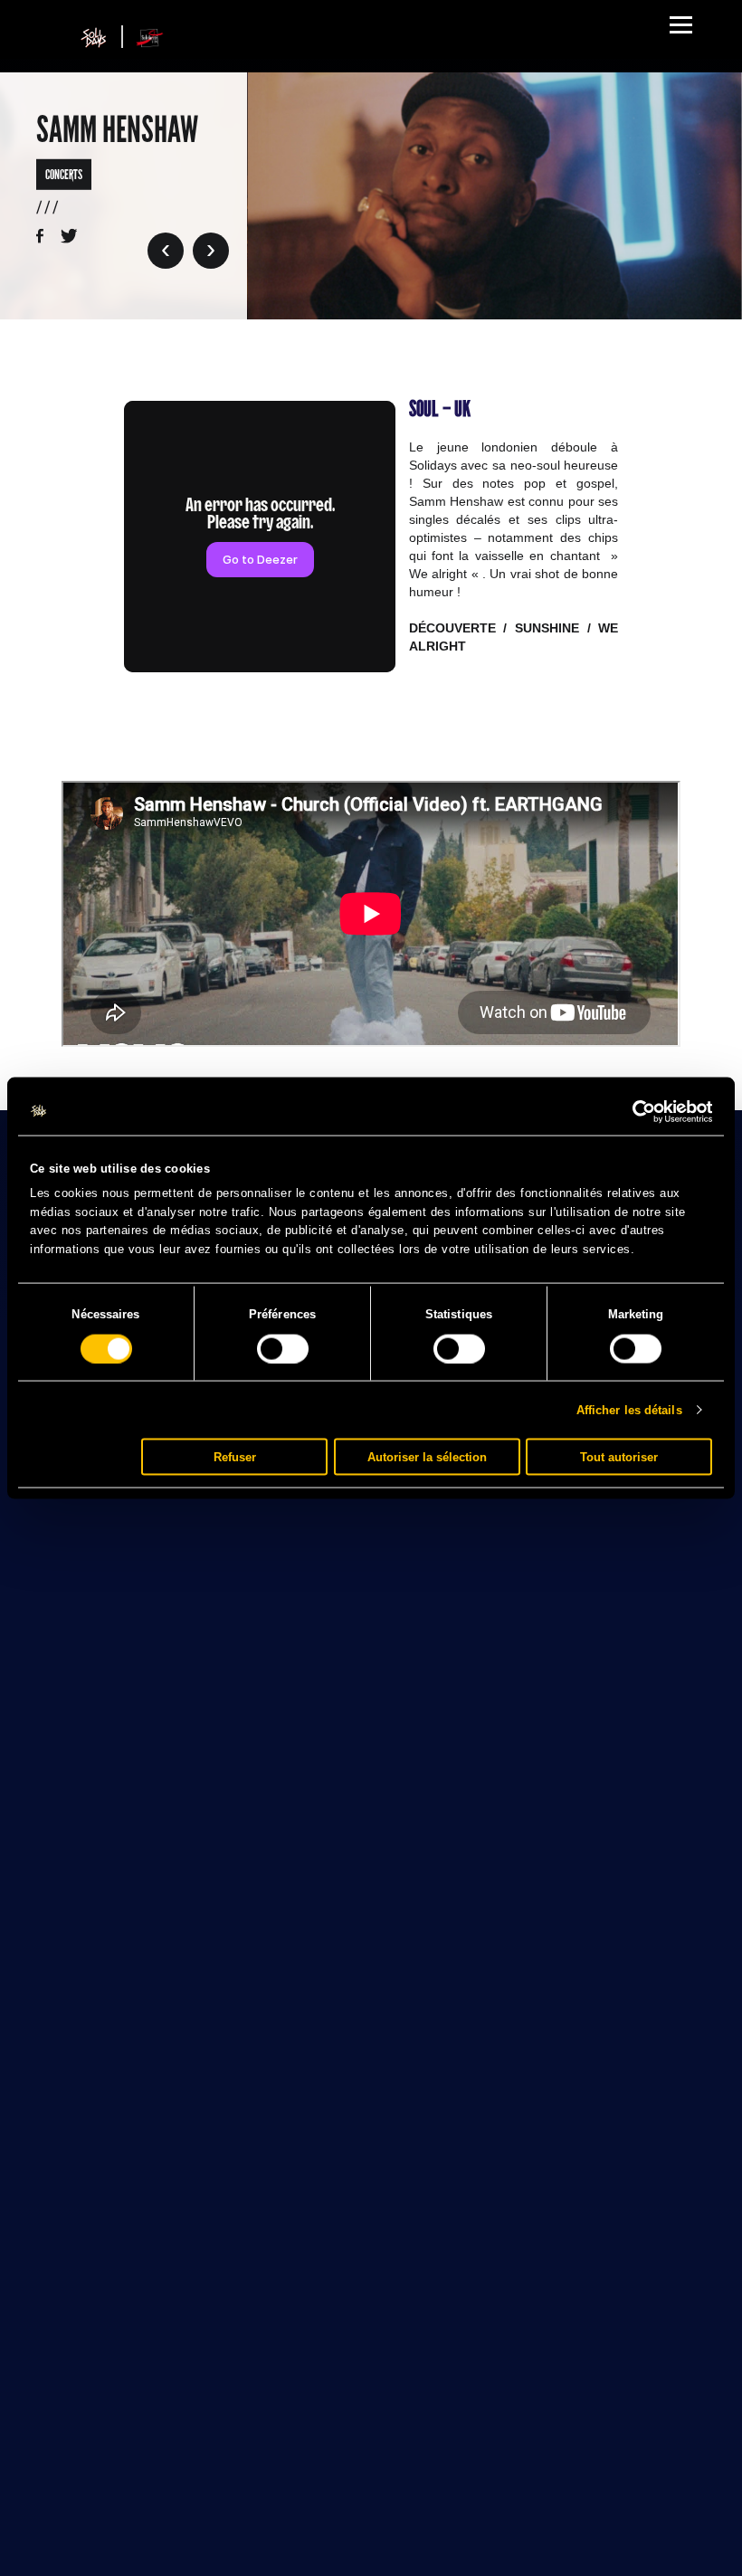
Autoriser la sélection (427, 1456)
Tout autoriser (619, 1456)
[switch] (283, 1348)
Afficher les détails (629, 1409)
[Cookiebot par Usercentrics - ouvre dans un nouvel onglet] (633, 1111)
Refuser (235, 1456)
